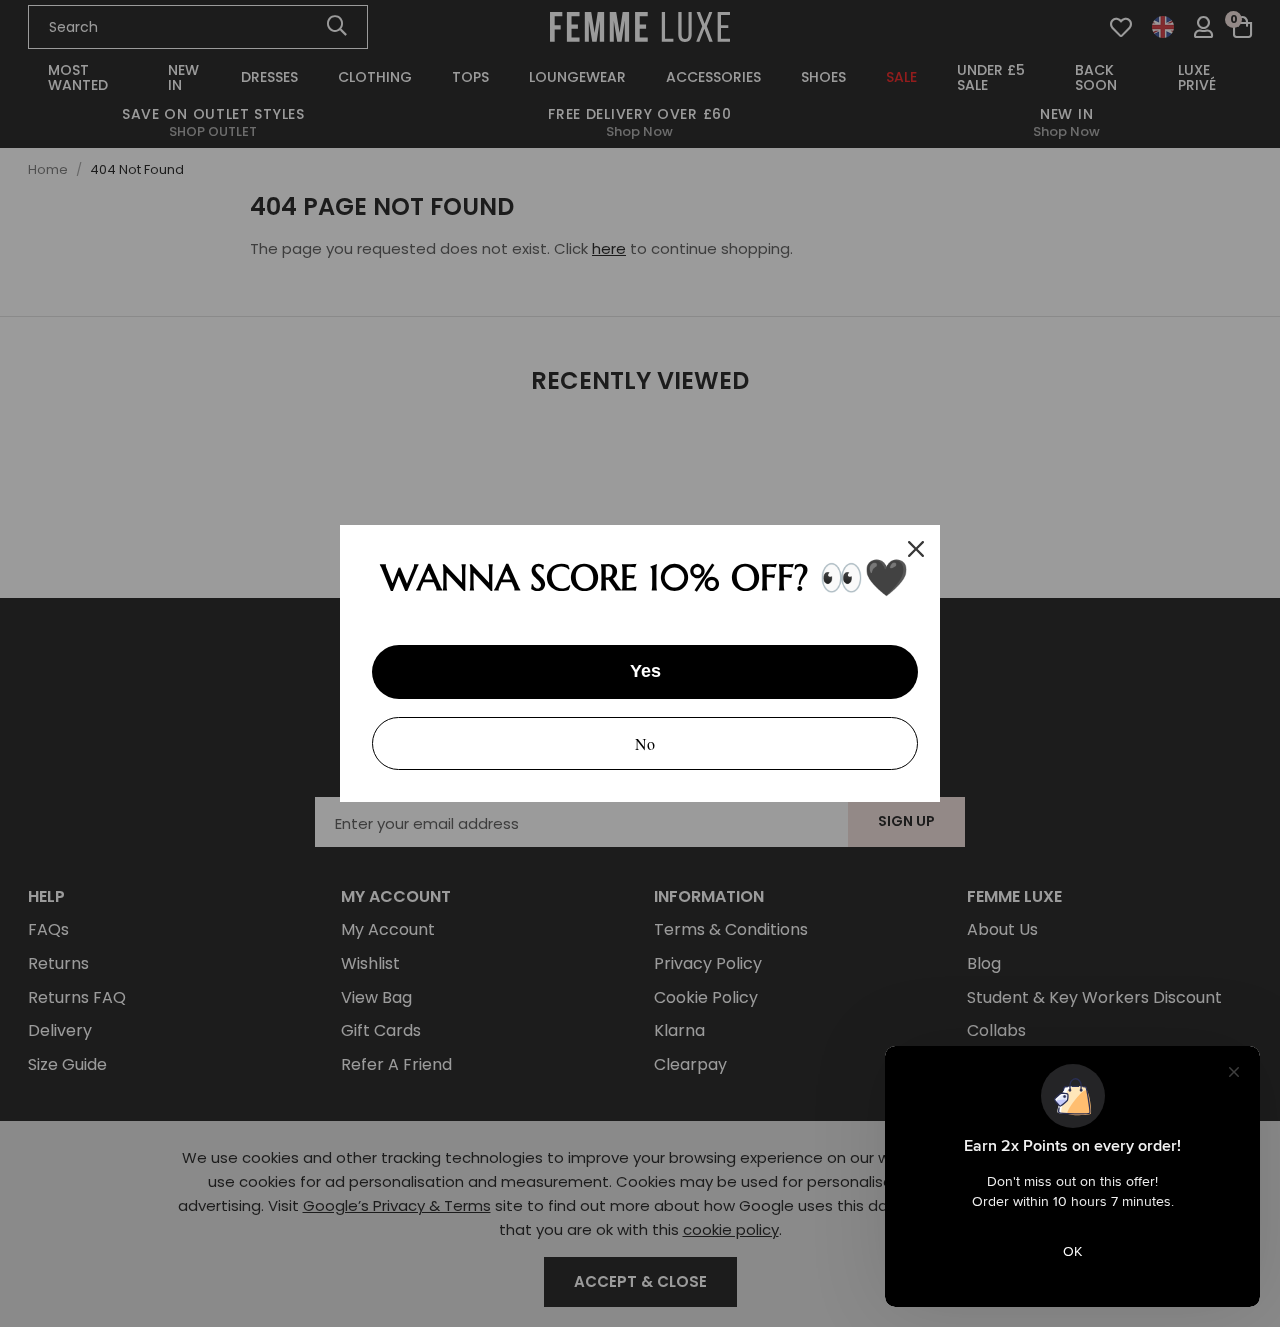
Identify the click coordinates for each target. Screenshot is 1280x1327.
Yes (645, 671)
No (645, 743)
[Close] (916, 549)
